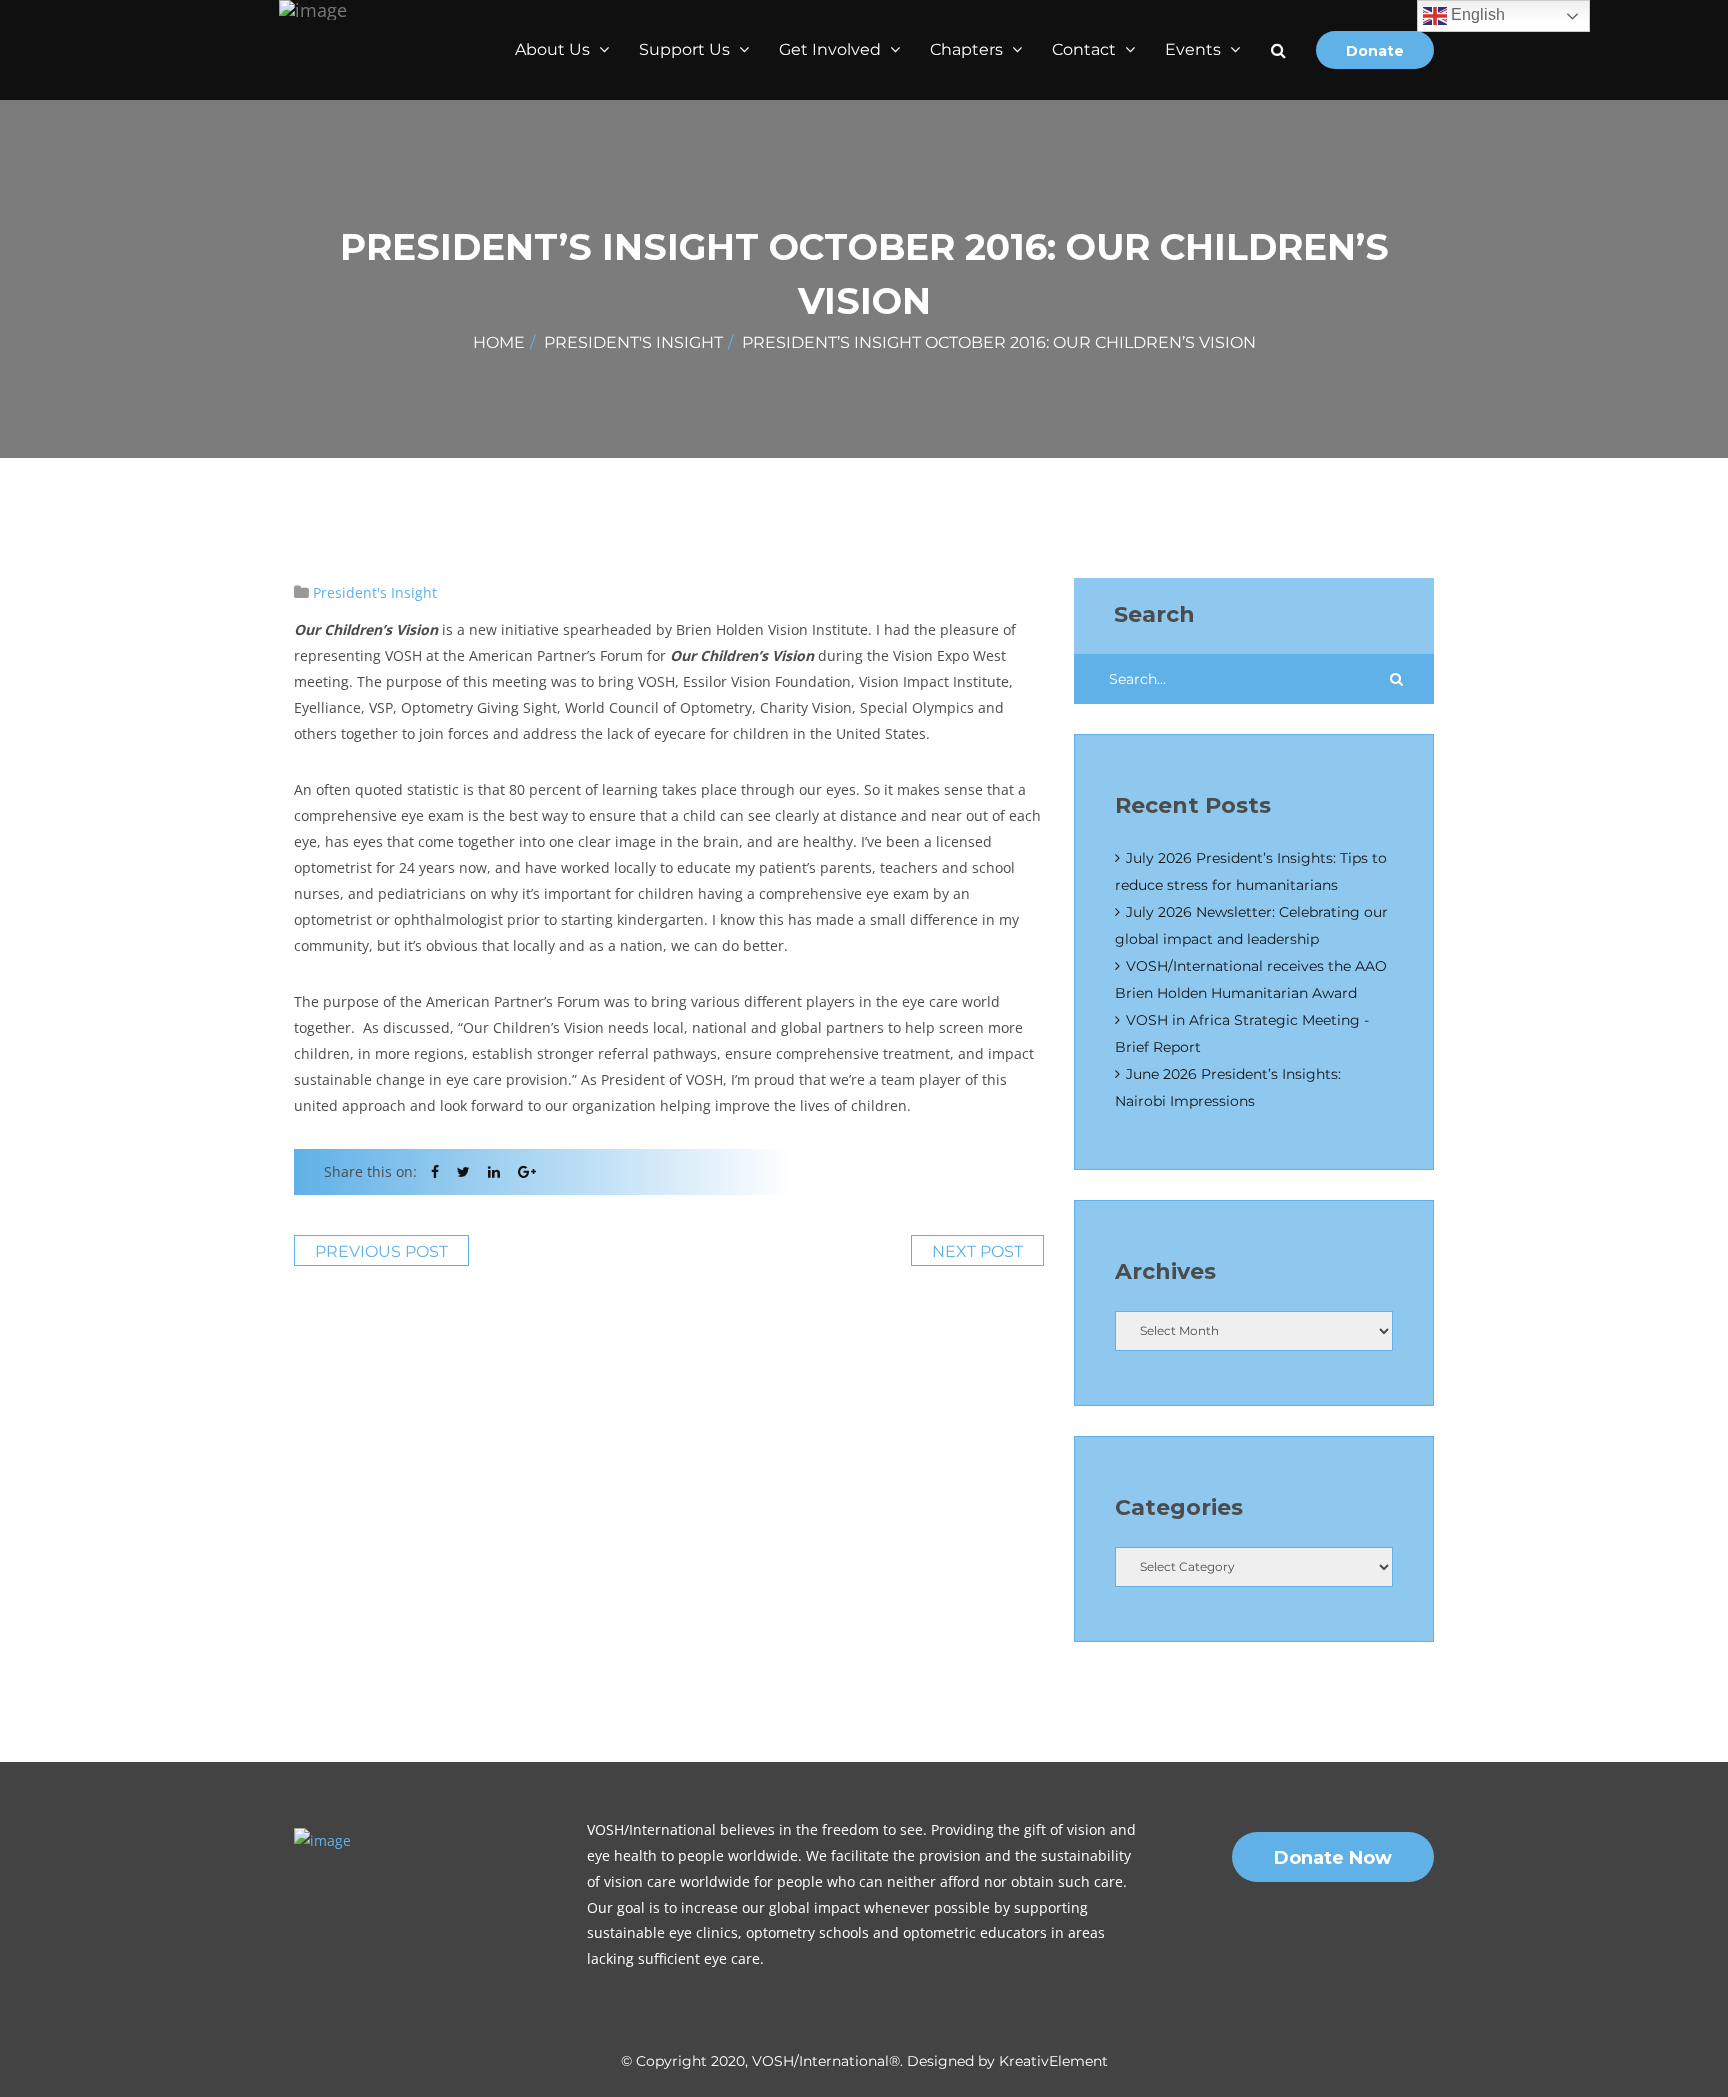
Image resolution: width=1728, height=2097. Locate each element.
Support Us (686, 49)
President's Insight (633, 342)
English (1476, 14)
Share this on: (370, 1171)
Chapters (968, 49)
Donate (1375, 51)
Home (499, 342)
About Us (554, 49)
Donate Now (1333, 1858)
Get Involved (832, 49)
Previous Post (381, 1251)
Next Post (977, 1251)
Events (1195, 49)
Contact (1086, 49)
